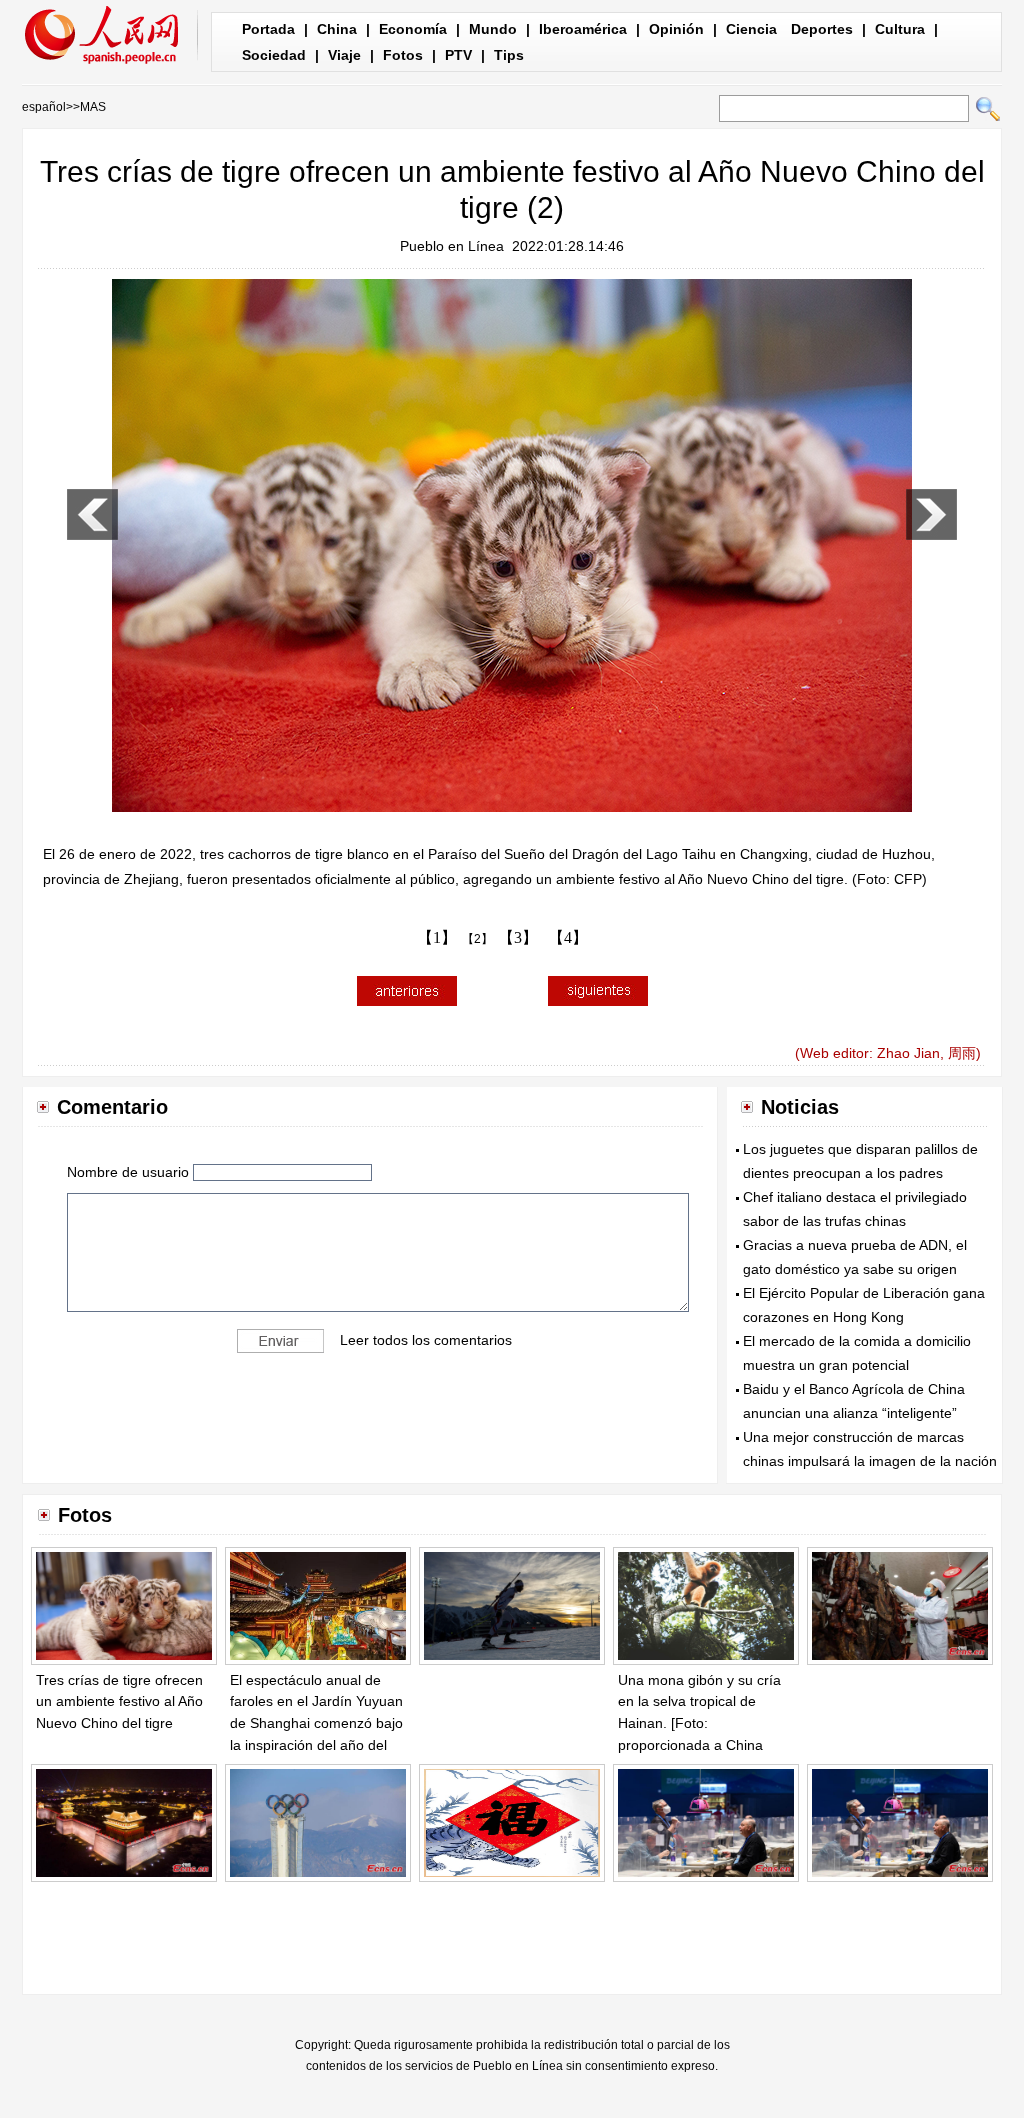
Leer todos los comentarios (426, 1340)
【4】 (568, 937)
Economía (413, 29)
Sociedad (274, 55)
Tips (509, 55)
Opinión (676, 29)
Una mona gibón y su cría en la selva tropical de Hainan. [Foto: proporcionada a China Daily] (699, 1723)
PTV (458, 55)
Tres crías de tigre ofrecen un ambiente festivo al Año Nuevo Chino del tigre (119, 1701)
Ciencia (751, 29)
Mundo (493, 29)
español (44, 107)
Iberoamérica (583, 29)
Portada (268, 29)
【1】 (437, 937)
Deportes (822, 29)
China (337, 29)
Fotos (403, 55)
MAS (93, 107)
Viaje (344, 55)
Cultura (900, 29)
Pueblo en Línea (452, 246)
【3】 (518, 937)
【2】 (477, 939)
